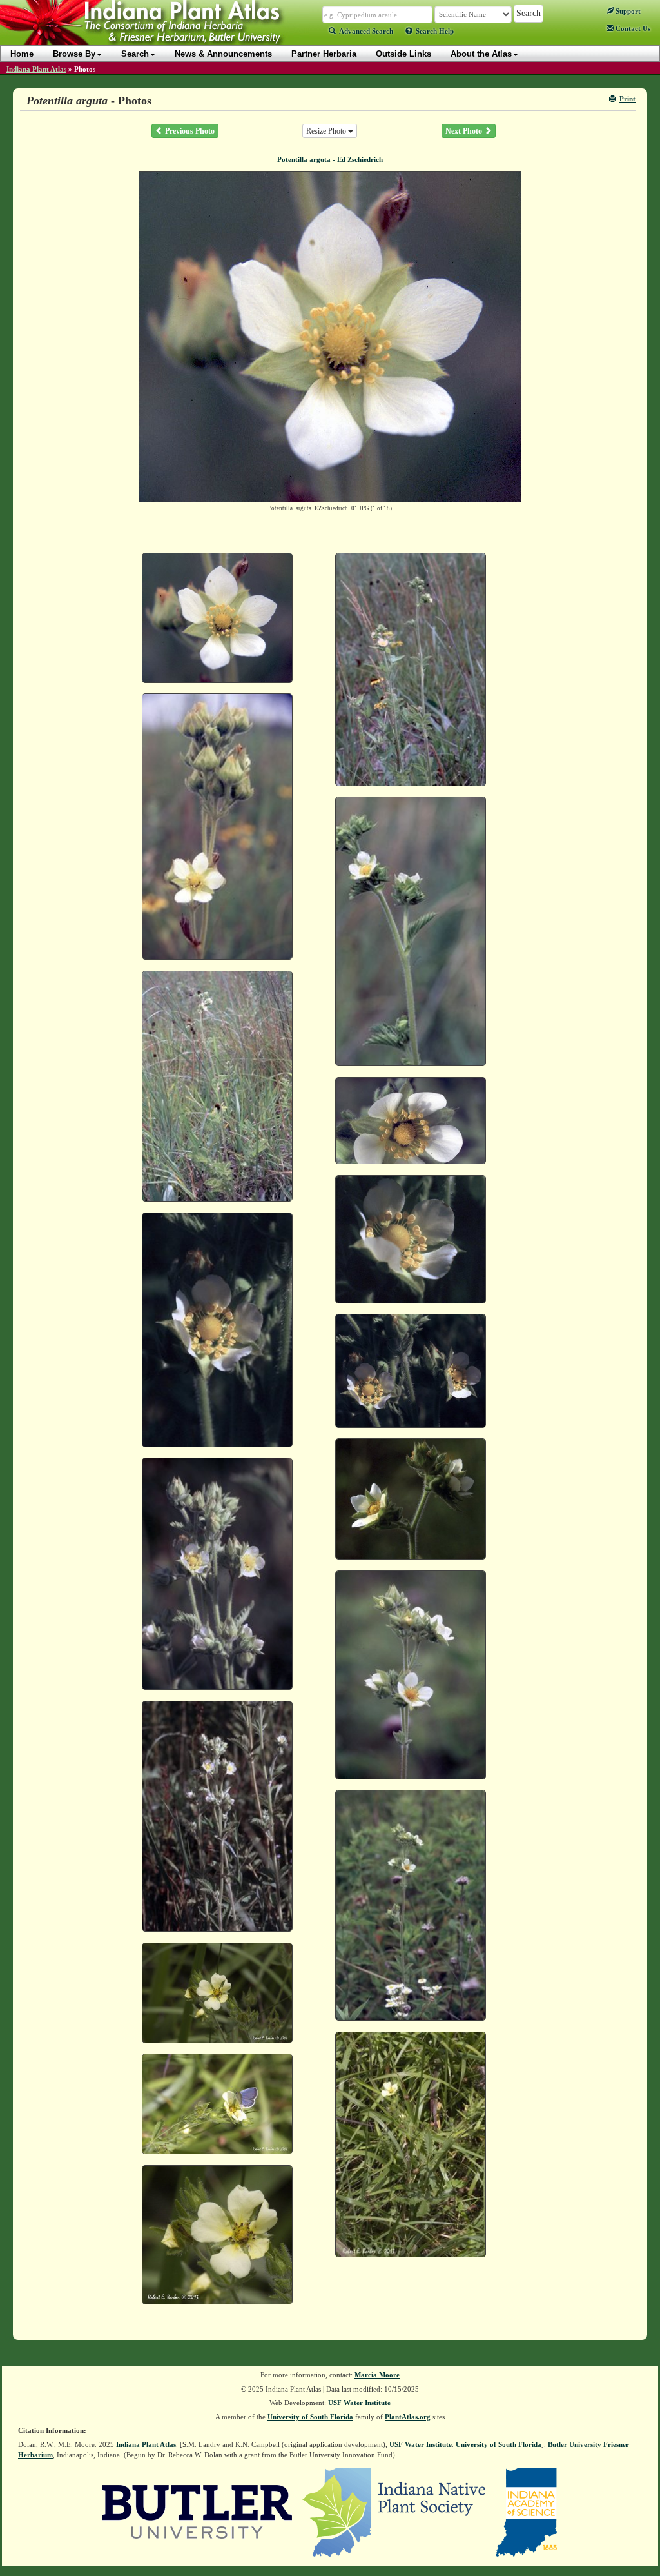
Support (627, 11)
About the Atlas (481, 54)
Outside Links (403, 54)
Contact (632, 28)
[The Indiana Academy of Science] (526, 2511)
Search (135, 54)
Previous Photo (189, 131)
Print (627, 99)
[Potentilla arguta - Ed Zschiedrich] (217, 618)
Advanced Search (366, 31)
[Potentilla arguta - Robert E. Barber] (217, 1993)
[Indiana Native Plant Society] (395, 2511)
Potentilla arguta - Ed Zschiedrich (330, 159)
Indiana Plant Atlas (36, 69)
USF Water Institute (359, 2403)
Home (22, 54)
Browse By (74, 54)
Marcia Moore (377, 2375)
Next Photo (465, 131)
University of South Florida (310, 2417)
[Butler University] (197, 2511)
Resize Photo (327, 131)
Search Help (435, 31)
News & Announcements (223, 54)
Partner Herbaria (324, 54)
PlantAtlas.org (408, 2417)
